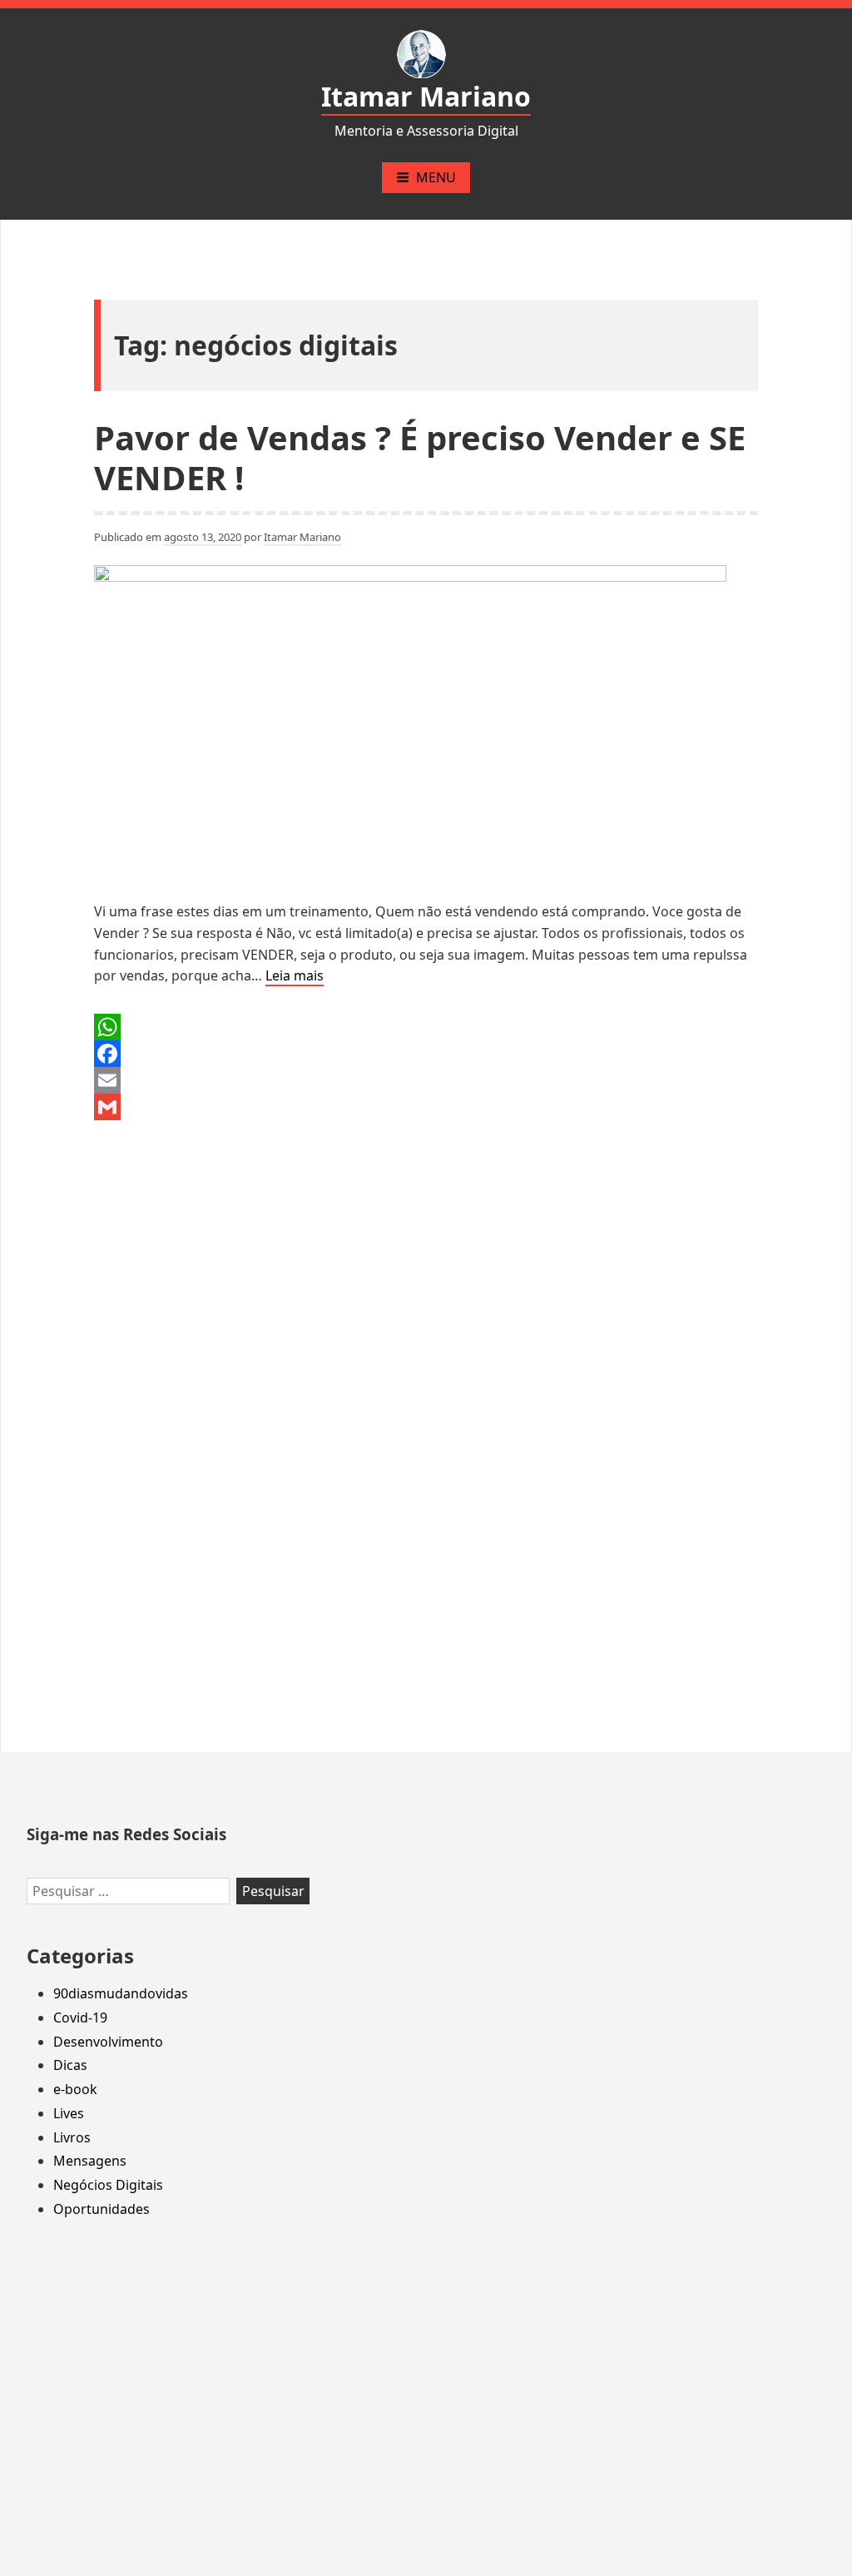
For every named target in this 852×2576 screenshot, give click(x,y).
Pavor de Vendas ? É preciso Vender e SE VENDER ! (420, 457)
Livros (72, 2137)
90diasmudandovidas (121, 1993)
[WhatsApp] (426, 1027)
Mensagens (90, 2161)
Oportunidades (102, 2209)
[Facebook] (426, 1054)
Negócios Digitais (108, 2185)
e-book (75, 2089)
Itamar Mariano (426, 96)
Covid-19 (80, 2018)
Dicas (70, 2065)
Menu (436, 177)
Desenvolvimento (108, 2042)
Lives (69, 2113)
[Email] (426, 1080)
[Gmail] (426, 1107)
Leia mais (295, 976)
